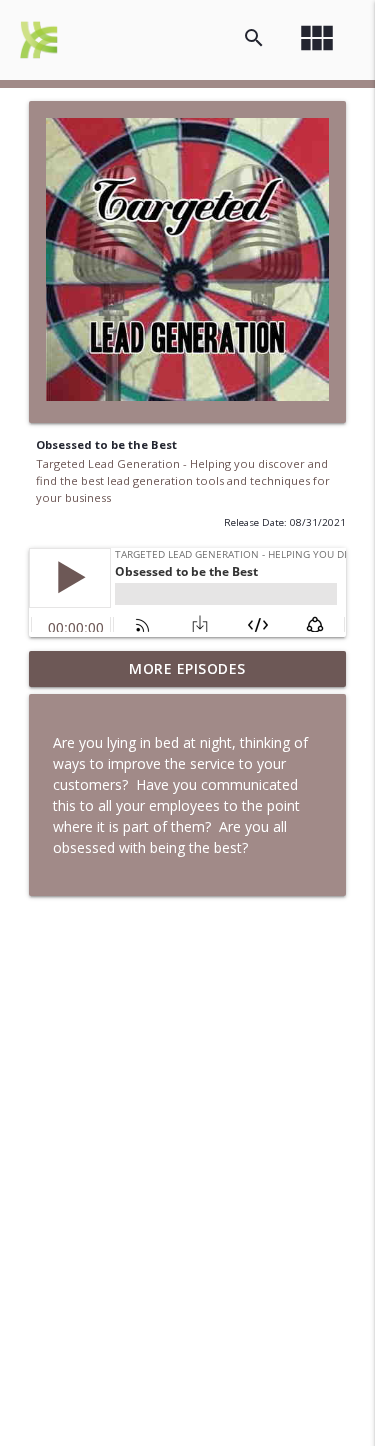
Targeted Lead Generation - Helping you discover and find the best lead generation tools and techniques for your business (183, 480)
